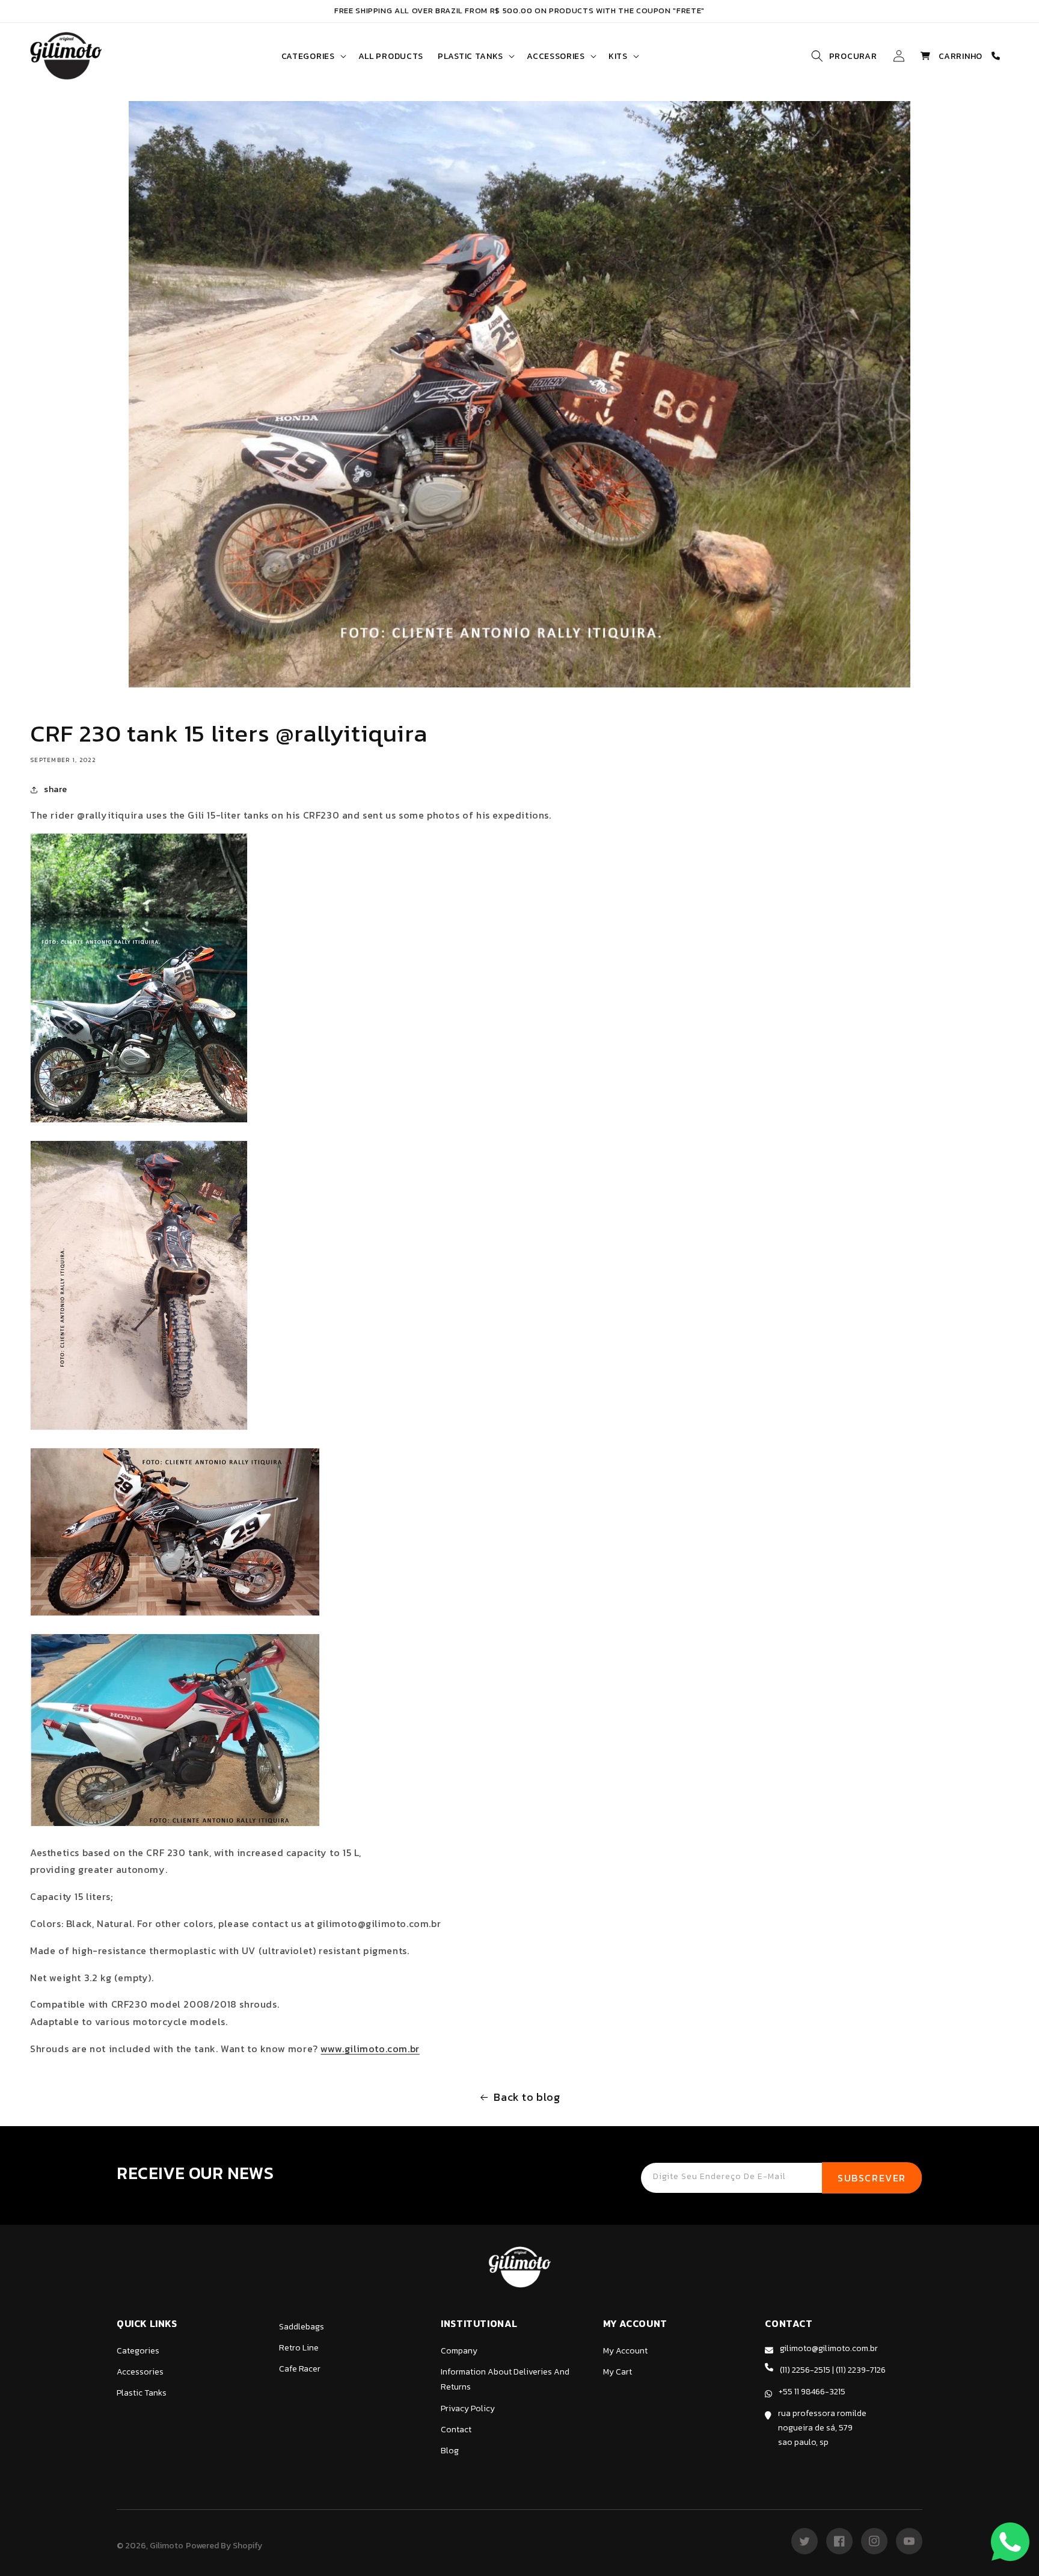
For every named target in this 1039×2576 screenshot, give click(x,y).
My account (625, 2351)
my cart (618, 2372)
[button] (313, 56)
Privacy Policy (468, 2408)
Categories (138, 2351)
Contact (456, 2430)
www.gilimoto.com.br (370, 2049)
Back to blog (527, 2097)
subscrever (872, 2178)
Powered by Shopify (224, 2546)
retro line (299, 2348)
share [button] (56, 789)
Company (459, 2351)
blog (450, 2451)
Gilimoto (167, 2546)
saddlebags (302, 2327)
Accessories (140, 2372)
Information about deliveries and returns (505, 2379)
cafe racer (300, 2369)
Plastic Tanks (142, 2393)
